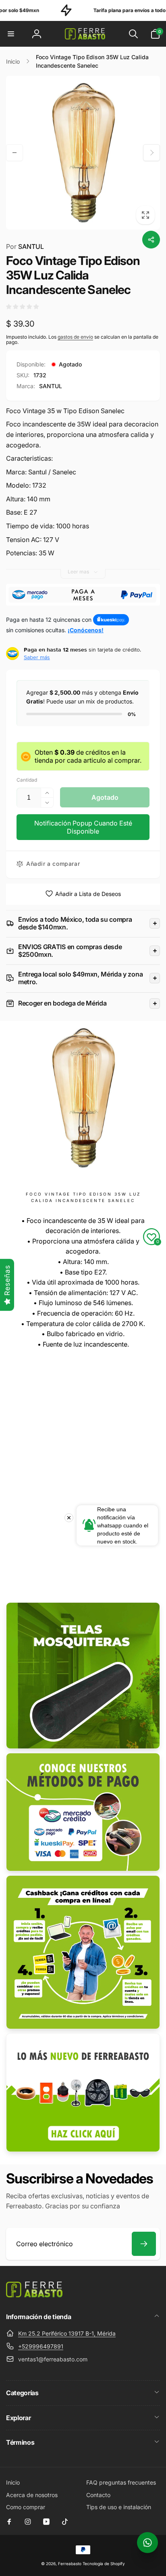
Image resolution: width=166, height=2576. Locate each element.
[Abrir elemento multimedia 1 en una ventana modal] (83, 153)
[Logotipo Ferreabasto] (34, 2295)
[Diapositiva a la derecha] (151, 153)
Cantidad (27, 780)
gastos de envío (75, 337)
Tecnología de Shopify (104, 2564)
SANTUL (25, 246)
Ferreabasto (70, 2564)
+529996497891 (41, 2346)
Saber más (37, 657)
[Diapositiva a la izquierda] (15, 153)
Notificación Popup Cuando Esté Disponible (83, 827)
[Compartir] (151, 240)
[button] (11, 34)
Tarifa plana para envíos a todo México (104, 10)
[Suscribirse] (144, 2244)
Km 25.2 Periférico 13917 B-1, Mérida (67, 2333)
